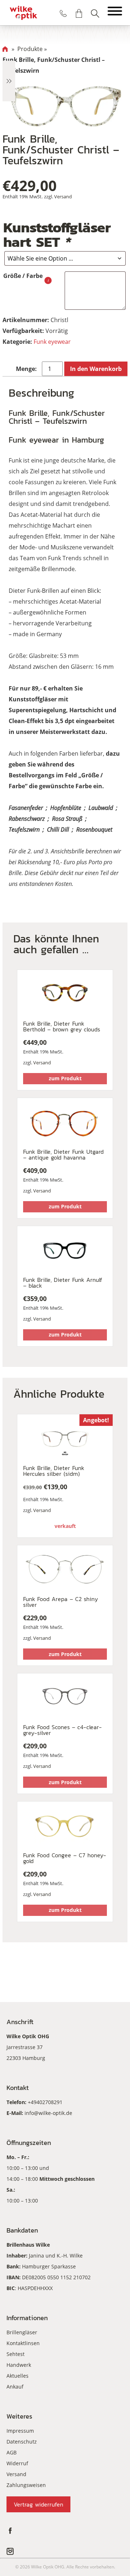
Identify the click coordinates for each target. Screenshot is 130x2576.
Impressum (20, 2431)
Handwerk (19, 2365)
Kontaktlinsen (23, 2343)
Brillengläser (22, 2332)
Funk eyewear (52, 342)
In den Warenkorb (96, 369)
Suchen (95, 13)
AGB (12, 2452)
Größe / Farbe (23, 276)
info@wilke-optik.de (48, 2113)
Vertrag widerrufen (38, 2504)
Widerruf (17, 2463)
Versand (63, 197)
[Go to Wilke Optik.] (5, 49)
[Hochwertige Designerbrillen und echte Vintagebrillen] (23, 13)
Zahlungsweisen (26, 2485)
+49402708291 (45, 2102)
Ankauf (15, 2387)
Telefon (63, 13)
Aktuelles (18, 2376)
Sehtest (16, 2354)
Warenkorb (79, 13)
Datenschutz (22, 2442)
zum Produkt (65, 1078)
